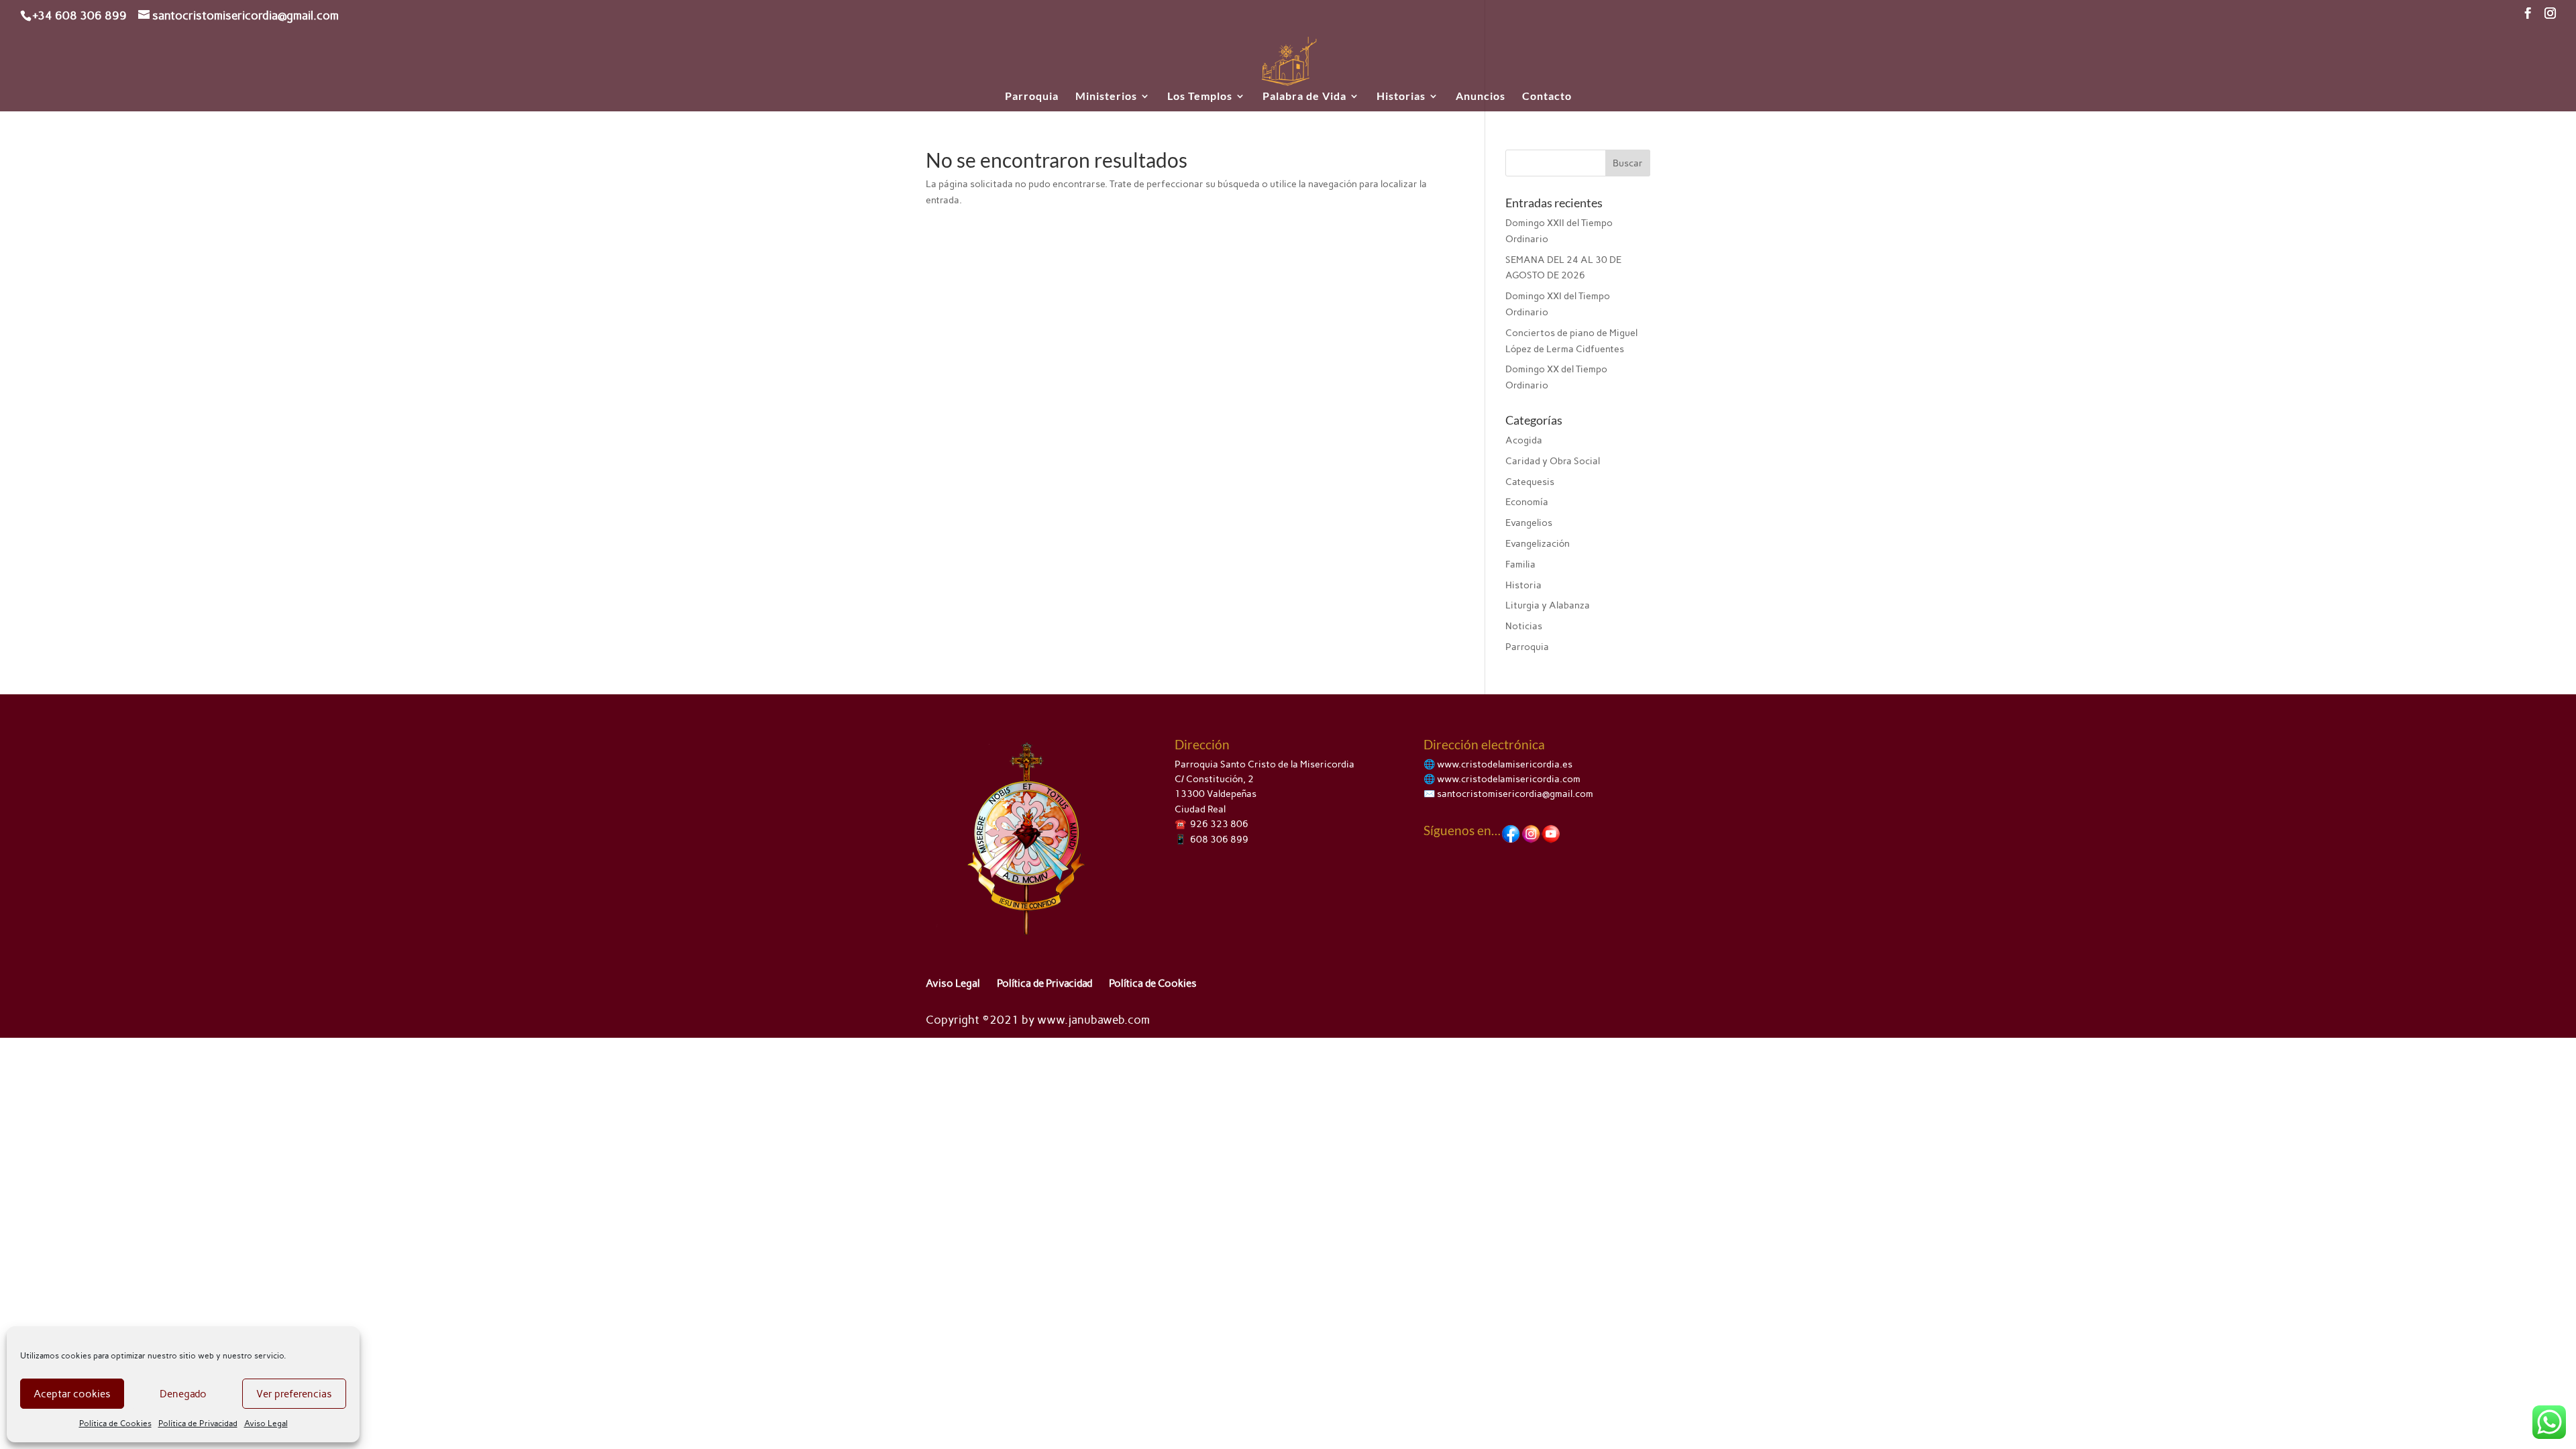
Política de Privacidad (198, 1424)
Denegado (183, 1394)
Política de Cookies (115, 1424)
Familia (1520, 565)
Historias (1401, 97)
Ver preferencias (294, 1394)
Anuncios (1481, 97)
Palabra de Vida (1304, 97)
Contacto (1547, 97)
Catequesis (1530, 482)
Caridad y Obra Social (1553, 461)
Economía (1527, 502)
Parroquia (1032, 97)
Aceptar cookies (72, 1394)
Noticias (1524, 626)
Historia (1523, 585)
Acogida (1524, 440)
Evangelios (1529, 523)
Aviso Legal (266, 1424)
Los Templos (1200, 97)
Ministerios (1106, 97)
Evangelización (1538, 544)
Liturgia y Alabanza (1548, 605)
